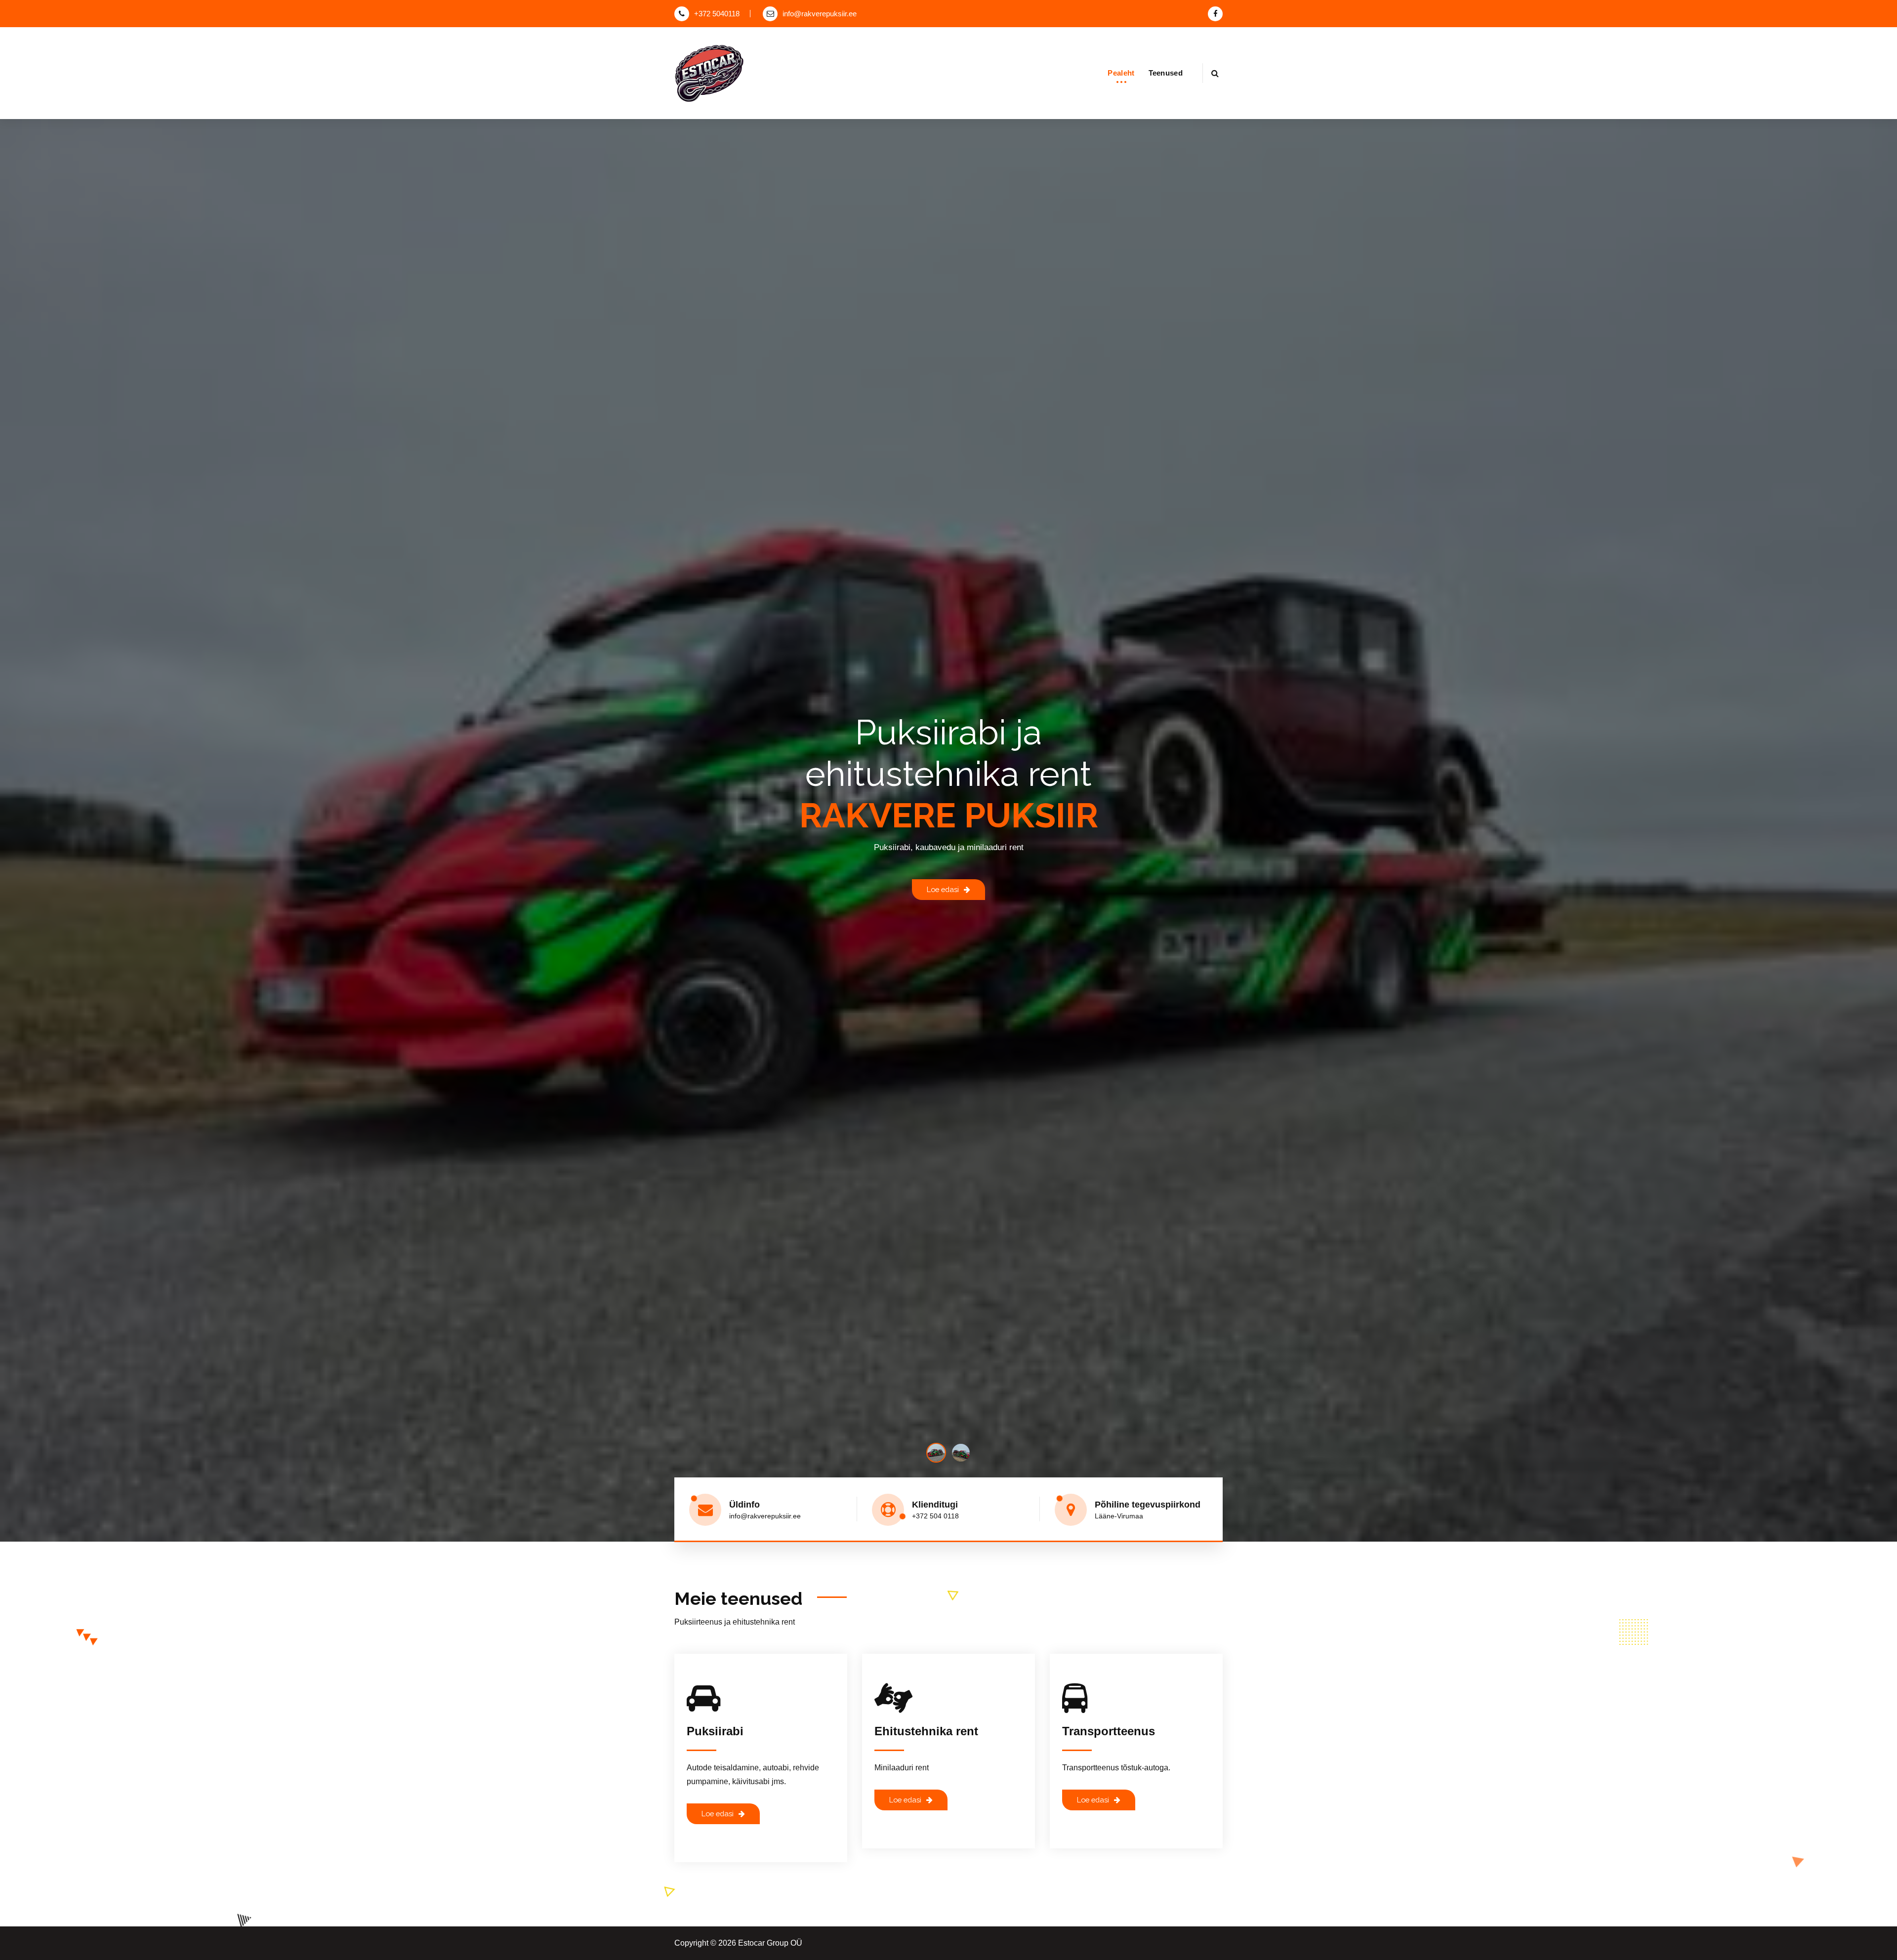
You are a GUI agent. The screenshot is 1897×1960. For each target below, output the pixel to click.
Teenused (1166, 73)
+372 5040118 (717, 14)
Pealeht (1121, 73)
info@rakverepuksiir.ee (820, 14)
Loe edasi (943, 889)
